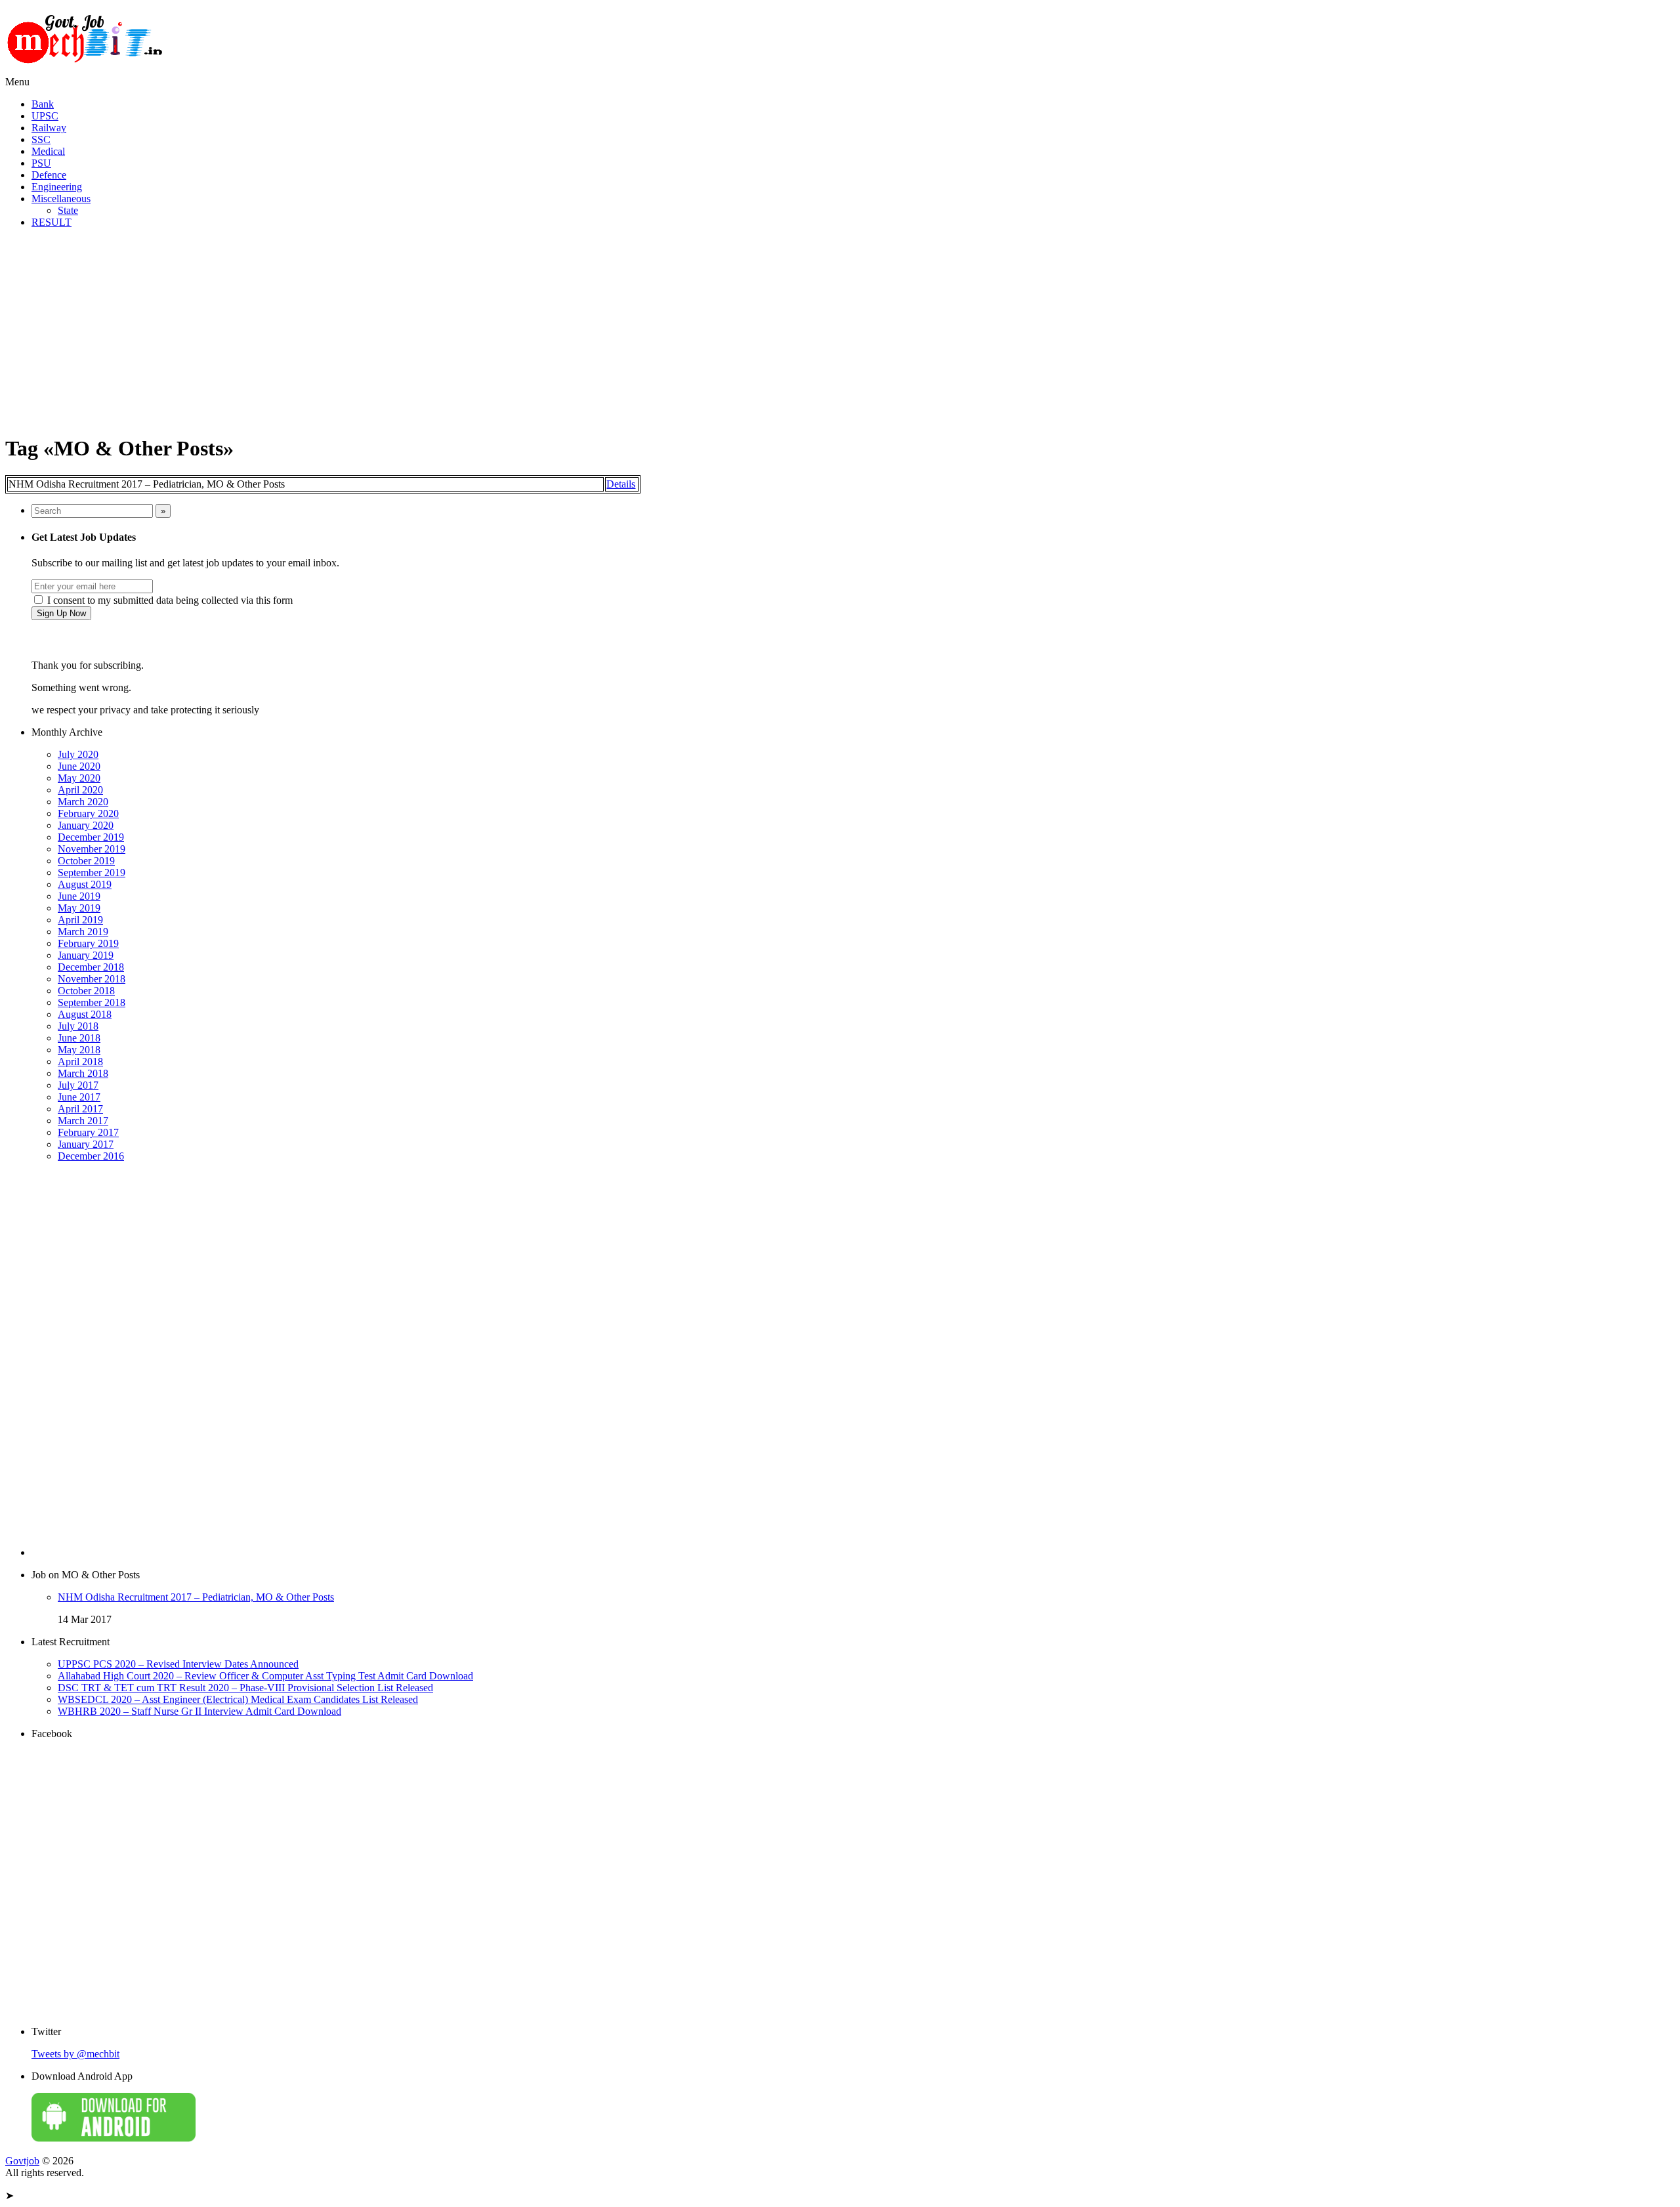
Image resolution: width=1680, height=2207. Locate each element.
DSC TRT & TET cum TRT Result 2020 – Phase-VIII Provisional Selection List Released (245, 1688)
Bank (43, 104)
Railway (49, 128)
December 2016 (91, 1156)
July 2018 (78, 1026)
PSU (41, 163)
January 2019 (86, 955)
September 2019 (92, 872)
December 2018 (91, 967)
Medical (48, 151)
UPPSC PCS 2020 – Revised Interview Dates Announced (178, 1664)
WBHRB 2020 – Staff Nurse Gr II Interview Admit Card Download (199, 1711)
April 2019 (80, 920)
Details (621, 484)
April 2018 (80, 1061)
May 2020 (79, 778)
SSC (41, 139)
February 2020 (88, 813)
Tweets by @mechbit (75, 2054)
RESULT (52, 222)
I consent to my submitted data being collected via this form (169, 600)
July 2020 (78, 754)
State (68, 210)
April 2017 (80, 1109)
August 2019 (85, 884)
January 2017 (86, 1144)
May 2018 (79, 1050)
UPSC (45, 116)
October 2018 (86, 991)
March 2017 (83, 1121)
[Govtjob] (87, 70)
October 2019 (86, 861)
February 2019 (88, 943)
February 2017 (88, 1132)
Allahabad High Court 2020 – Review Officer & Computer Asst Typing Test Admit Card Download (265, 1676)
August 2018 (85, 1014)
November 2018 (92, 979)
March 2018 (83, 1073)
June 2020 (79, 766)
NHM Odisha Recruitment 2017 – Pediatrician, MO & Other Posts (196, 1597)
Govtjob (22, 2161)
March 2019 (83, 932)
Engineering (57, 187)
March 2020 (83, 802)
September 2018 (92, 1002)
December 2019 (91, 837)
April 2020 (80, 790)
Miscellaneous (61, 199)
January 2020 (86, 825)
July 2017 (78, 1085)
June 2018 (79, 1038)
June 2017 (79, 1097)
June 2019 (79, 896)
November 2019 (92, 849)
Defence (49, 175)
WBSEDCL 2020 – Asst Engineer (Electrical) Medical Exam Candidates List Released (238, 1699)
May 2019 (79, 908)
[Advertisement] (840, 331)
